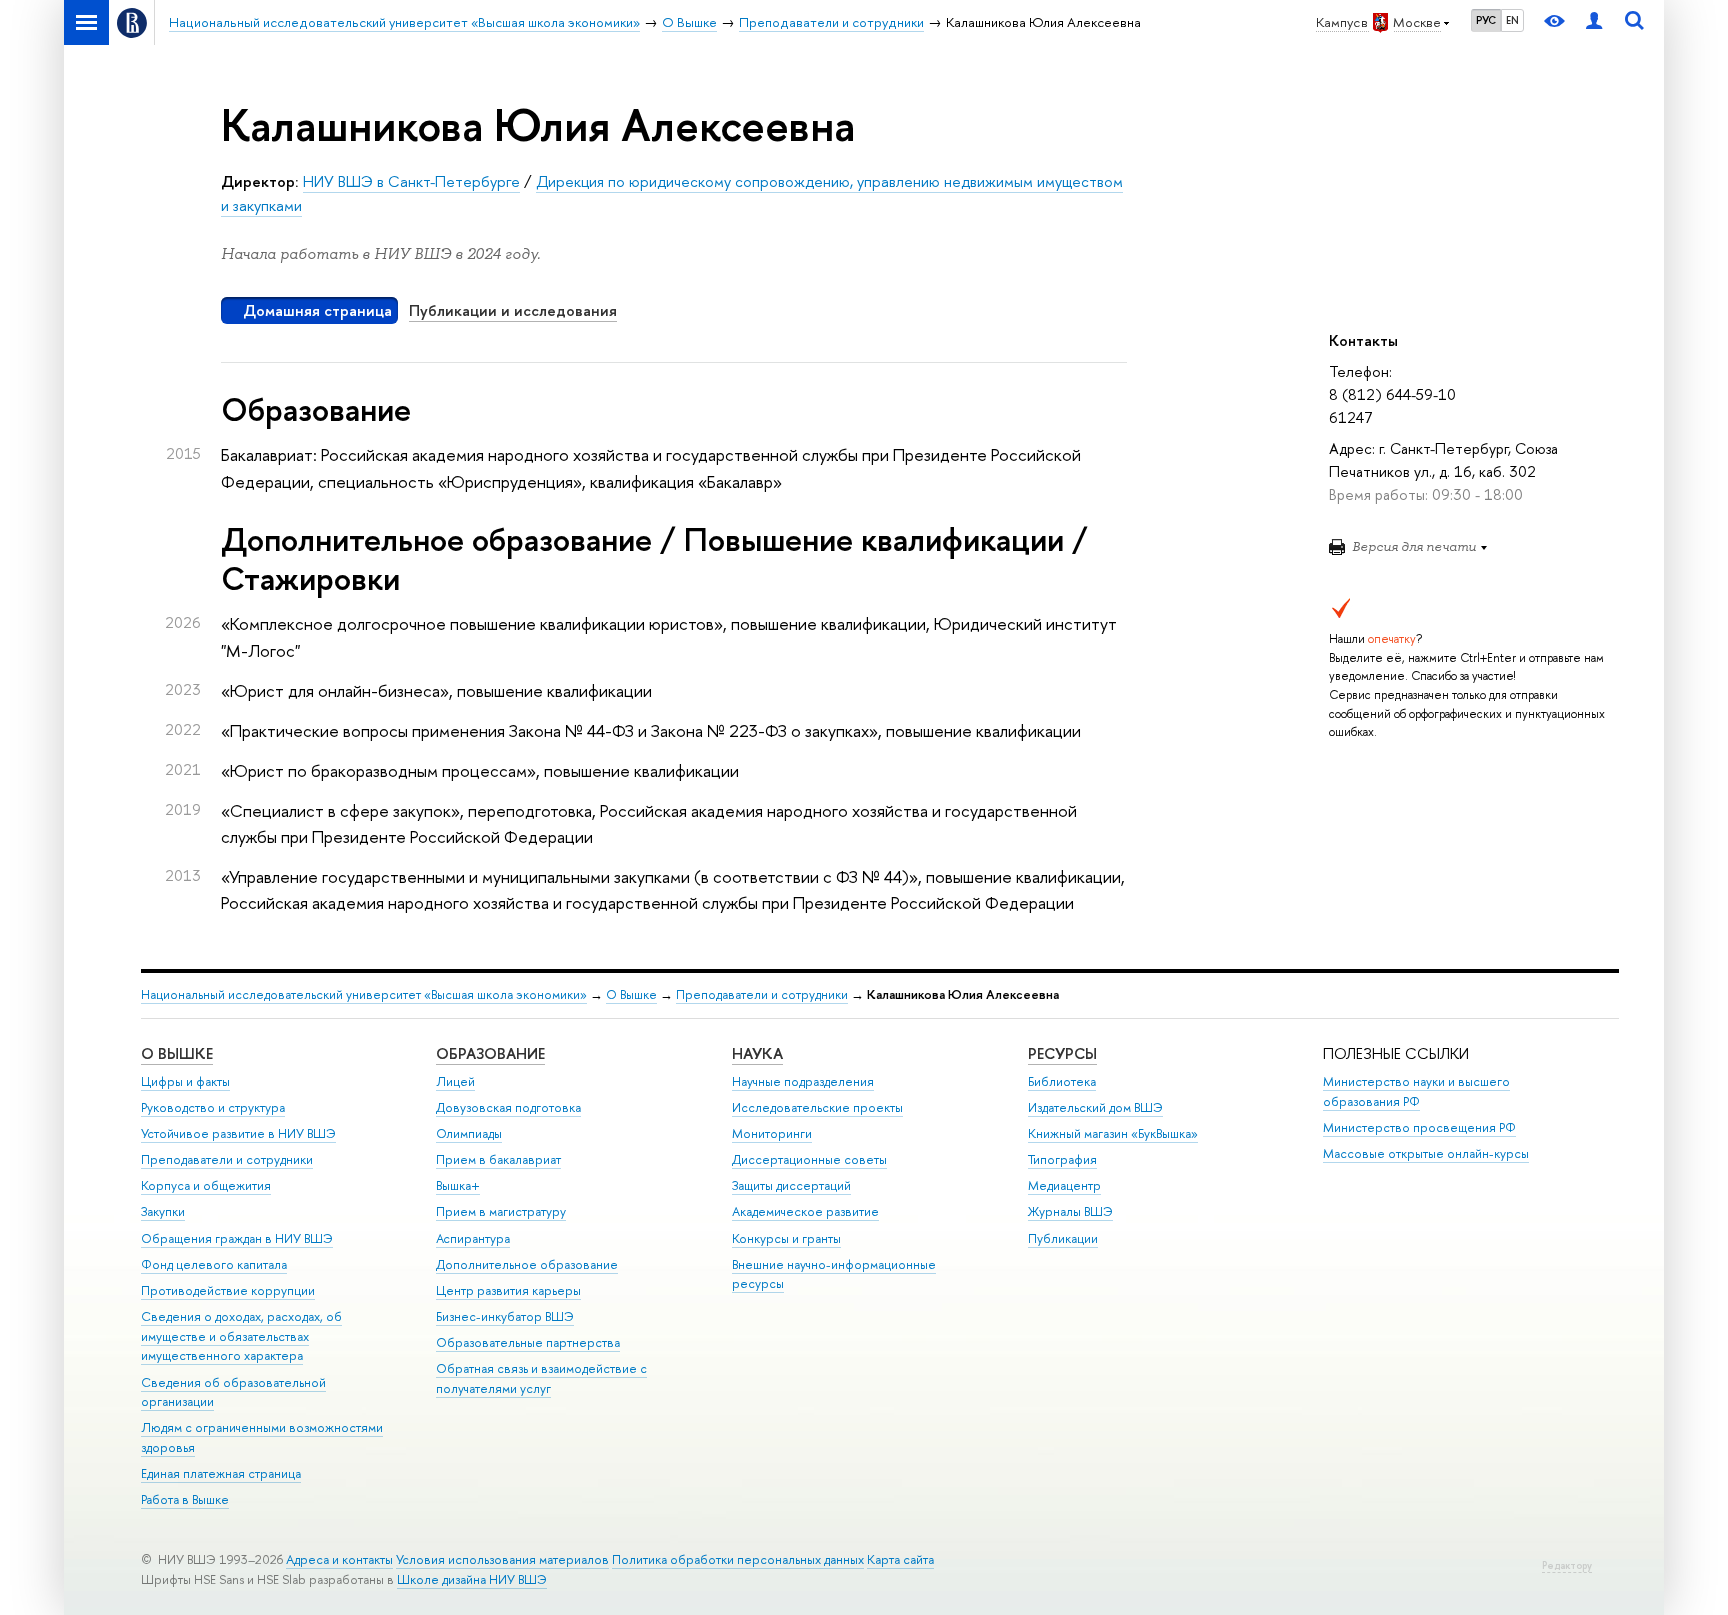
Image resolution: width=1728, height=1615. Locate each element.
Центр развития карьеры (508, 1290)
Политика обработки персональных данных (738, 1559)
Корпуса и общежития (206, 1185)
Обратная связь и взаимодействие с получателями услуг (541, 1378)
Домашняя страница (317, 310)
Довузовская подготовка (508, 1107)
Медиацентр (1064, 1185)
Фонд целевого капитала (214, 1264)
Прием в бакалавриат (498, 1159)
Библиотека (1062, 1081)
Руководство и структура (213, 1107)
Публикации (1063, 1238)
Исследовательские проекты (817, 1107)
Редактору (1567, 1565)
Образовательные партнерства (528, 1342)
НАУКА (757, 1053)
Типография (1062, 1159)
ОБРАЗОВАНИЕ (490, 1053)
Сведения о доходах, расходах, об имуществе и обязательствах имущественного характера (241, 1336)
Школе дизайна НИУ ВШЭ (472, 1579)
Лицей (455, 1081)
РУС (1486, 20)
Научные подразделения (803, 1081)
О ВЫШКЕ (177, 1053)
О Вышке (631, 994)
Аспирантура (473, 1238)
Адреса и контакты (339, 1559)
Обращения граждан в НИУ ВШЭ (237, 1238)
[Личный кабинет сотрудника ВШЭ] (1594, 22)
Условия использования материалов (502, 1559)
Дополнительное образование (527, 1264)
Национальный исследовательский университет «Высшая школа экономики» (364, 994)
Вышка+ (458, 1185)
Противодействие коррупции (228, 1290)
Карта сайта (900, 1559)
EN (1512, 20)
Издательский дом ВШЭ (1095, 1107)
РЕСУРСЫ (1062, 1053)
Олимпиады (469, 1133)
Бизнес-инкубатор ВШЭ (505, 1316)
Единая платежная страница (221, 1473)
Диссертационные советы (809, 1159)
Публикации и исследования (513, 310)
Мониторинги (772, 1133)
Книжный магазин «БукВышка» (1113, 1133)
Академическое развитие (805, 1211)
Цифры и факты (185, 1081)
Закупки (163, 1211)
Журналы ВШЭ (1070, 1211)
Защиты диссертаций (791, 1185)
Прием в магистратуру (501, 1211)
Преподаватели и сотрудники (762, 994)
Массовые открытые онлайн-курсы (1426, 1153)
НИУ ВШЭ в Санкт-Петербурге (411, 181)
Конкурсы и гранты (786, 1238)
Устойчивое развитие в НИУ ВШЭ (238, 1133)
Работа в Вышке (185, 1499)
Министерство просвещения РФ (1419, 1127)
